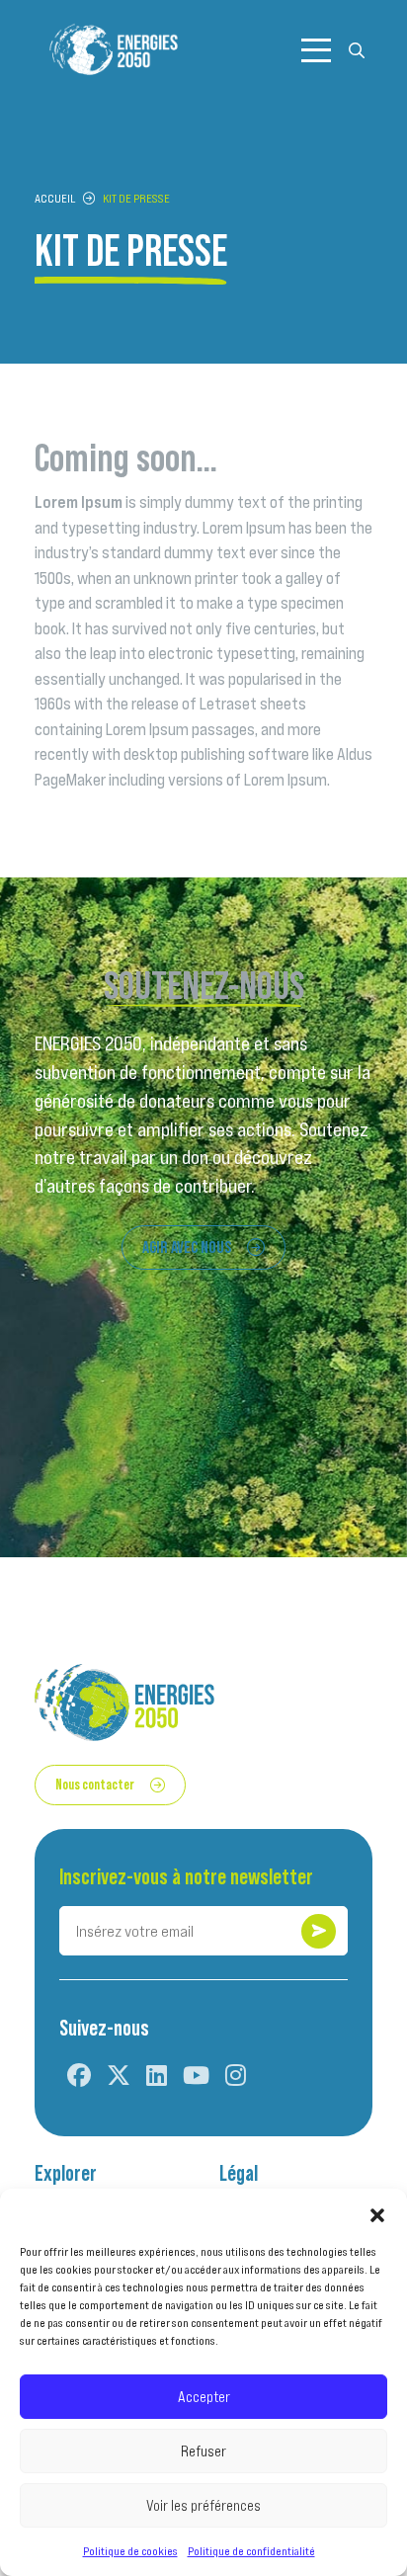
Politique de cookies (130, 2551)
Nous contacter (95, 1784)
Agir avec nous (187, 1247)
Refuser (203, 2451)
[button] (377, 2213)
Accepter (204, 2397)
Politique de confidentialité (251, 2551)
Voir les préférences (203, 2505)
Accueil (55, 198)
